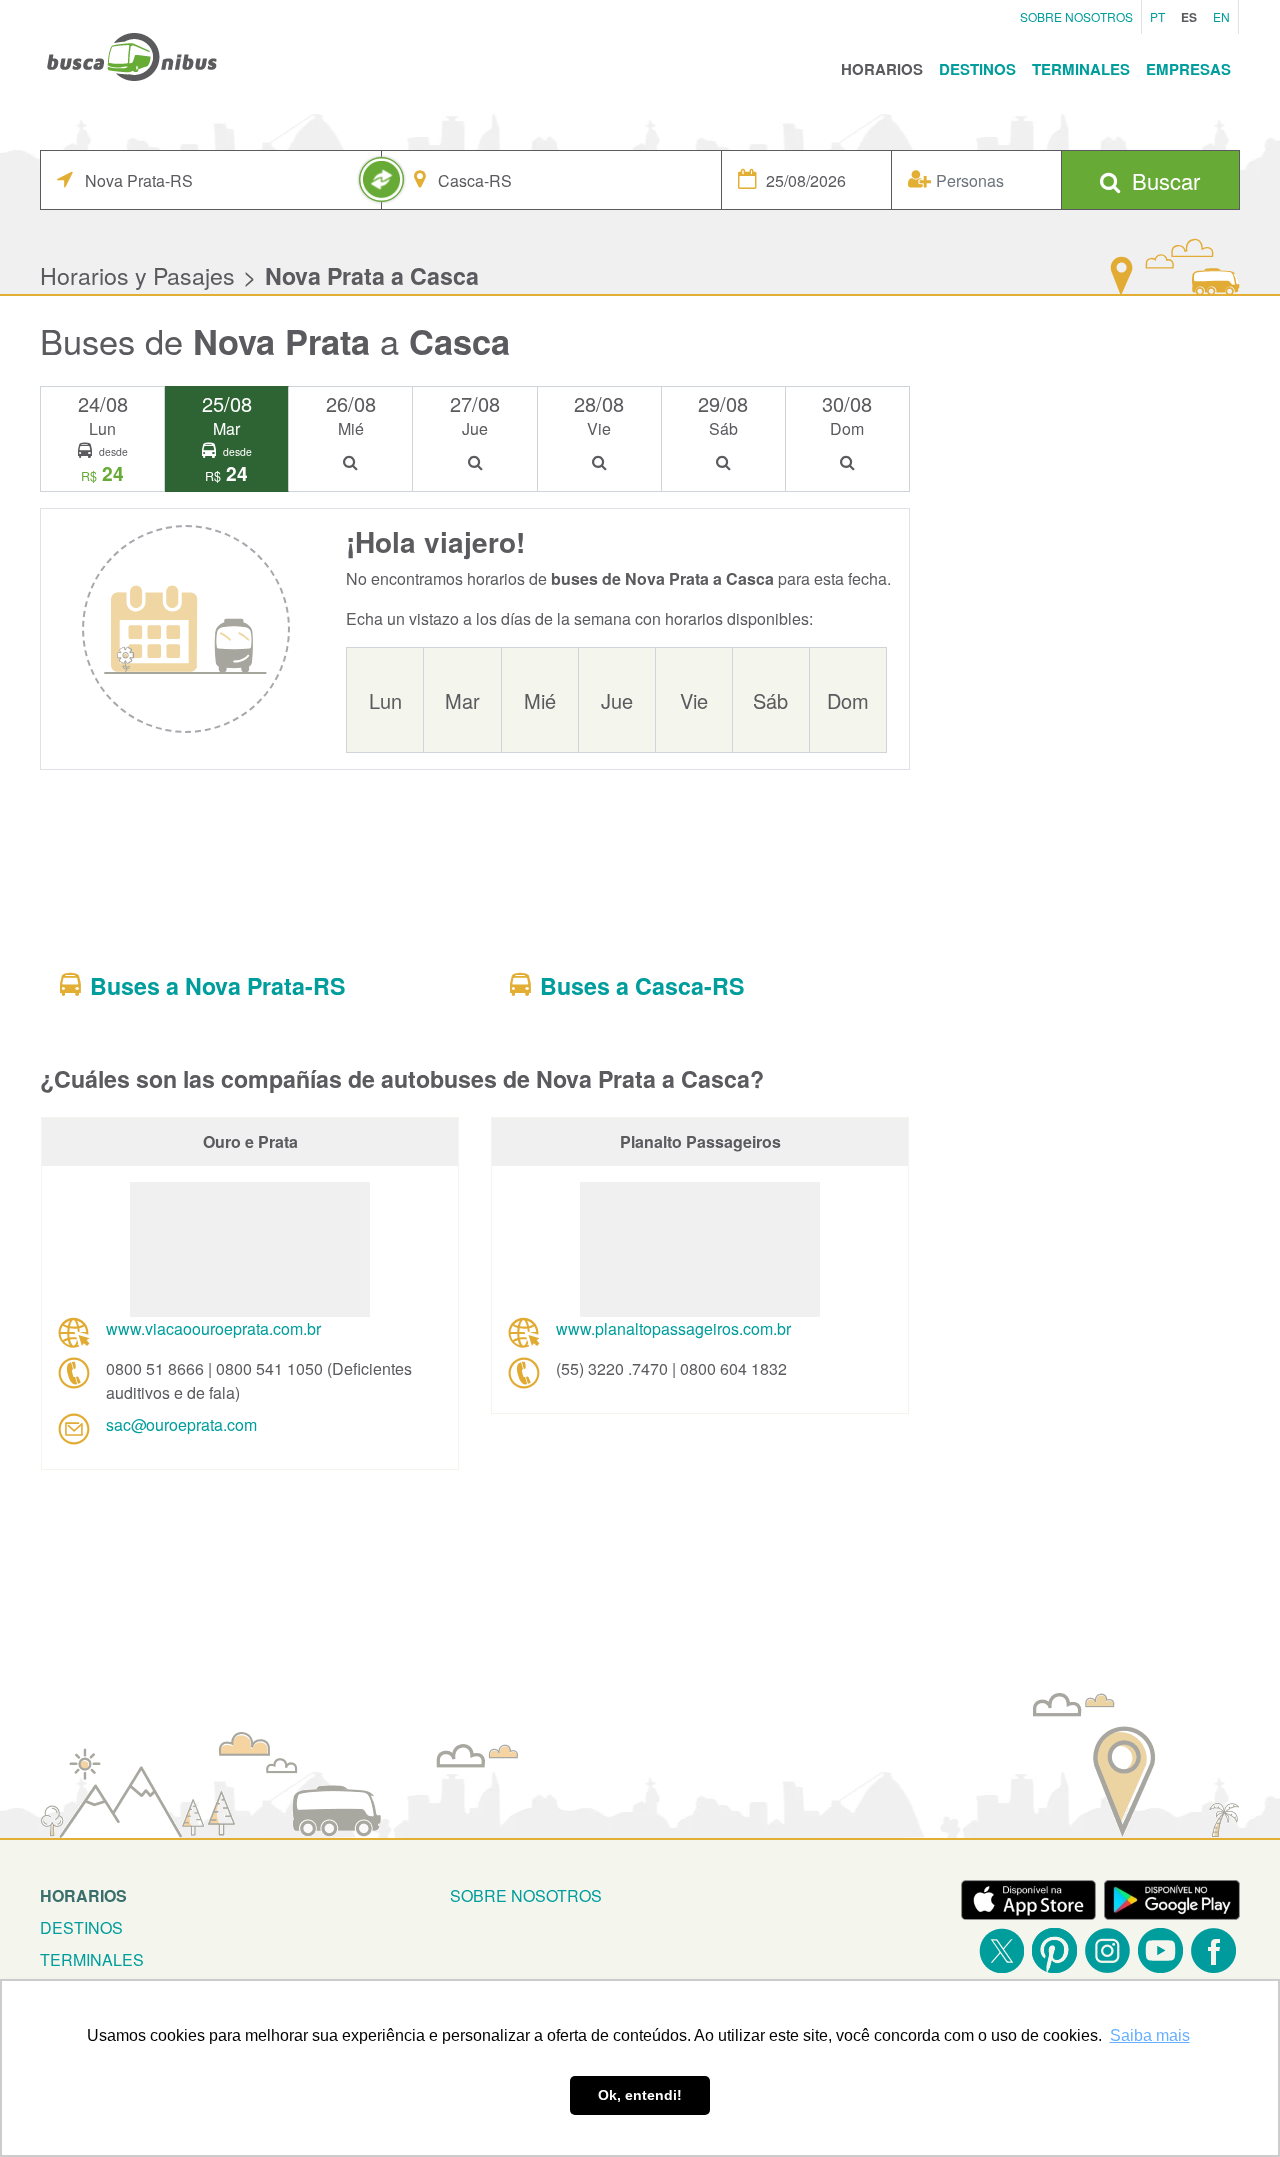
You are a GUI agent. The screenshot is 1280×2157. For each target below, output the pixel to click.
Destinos (977, 69)
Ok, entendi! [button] (640, 2095)
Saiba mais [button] (1150, 2035)
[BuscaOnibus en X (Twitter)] (1001, 1950)
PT (1157, 16)
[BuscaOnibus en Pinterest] (1054, 1950)
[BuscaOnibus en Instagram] (1107, 1950)
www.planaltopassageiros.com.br (673, 1328)
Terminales (1081, 69)
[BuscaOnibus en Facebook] (1213, 1950)
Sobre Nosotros (1076, 16)
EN (1221, 16)
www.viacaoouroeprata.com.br (213, 1328)
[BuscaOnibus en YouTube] (1160, 1950)
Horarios (882, 69)
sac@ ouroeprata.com (181, 1424)
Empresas (1188, 69)
